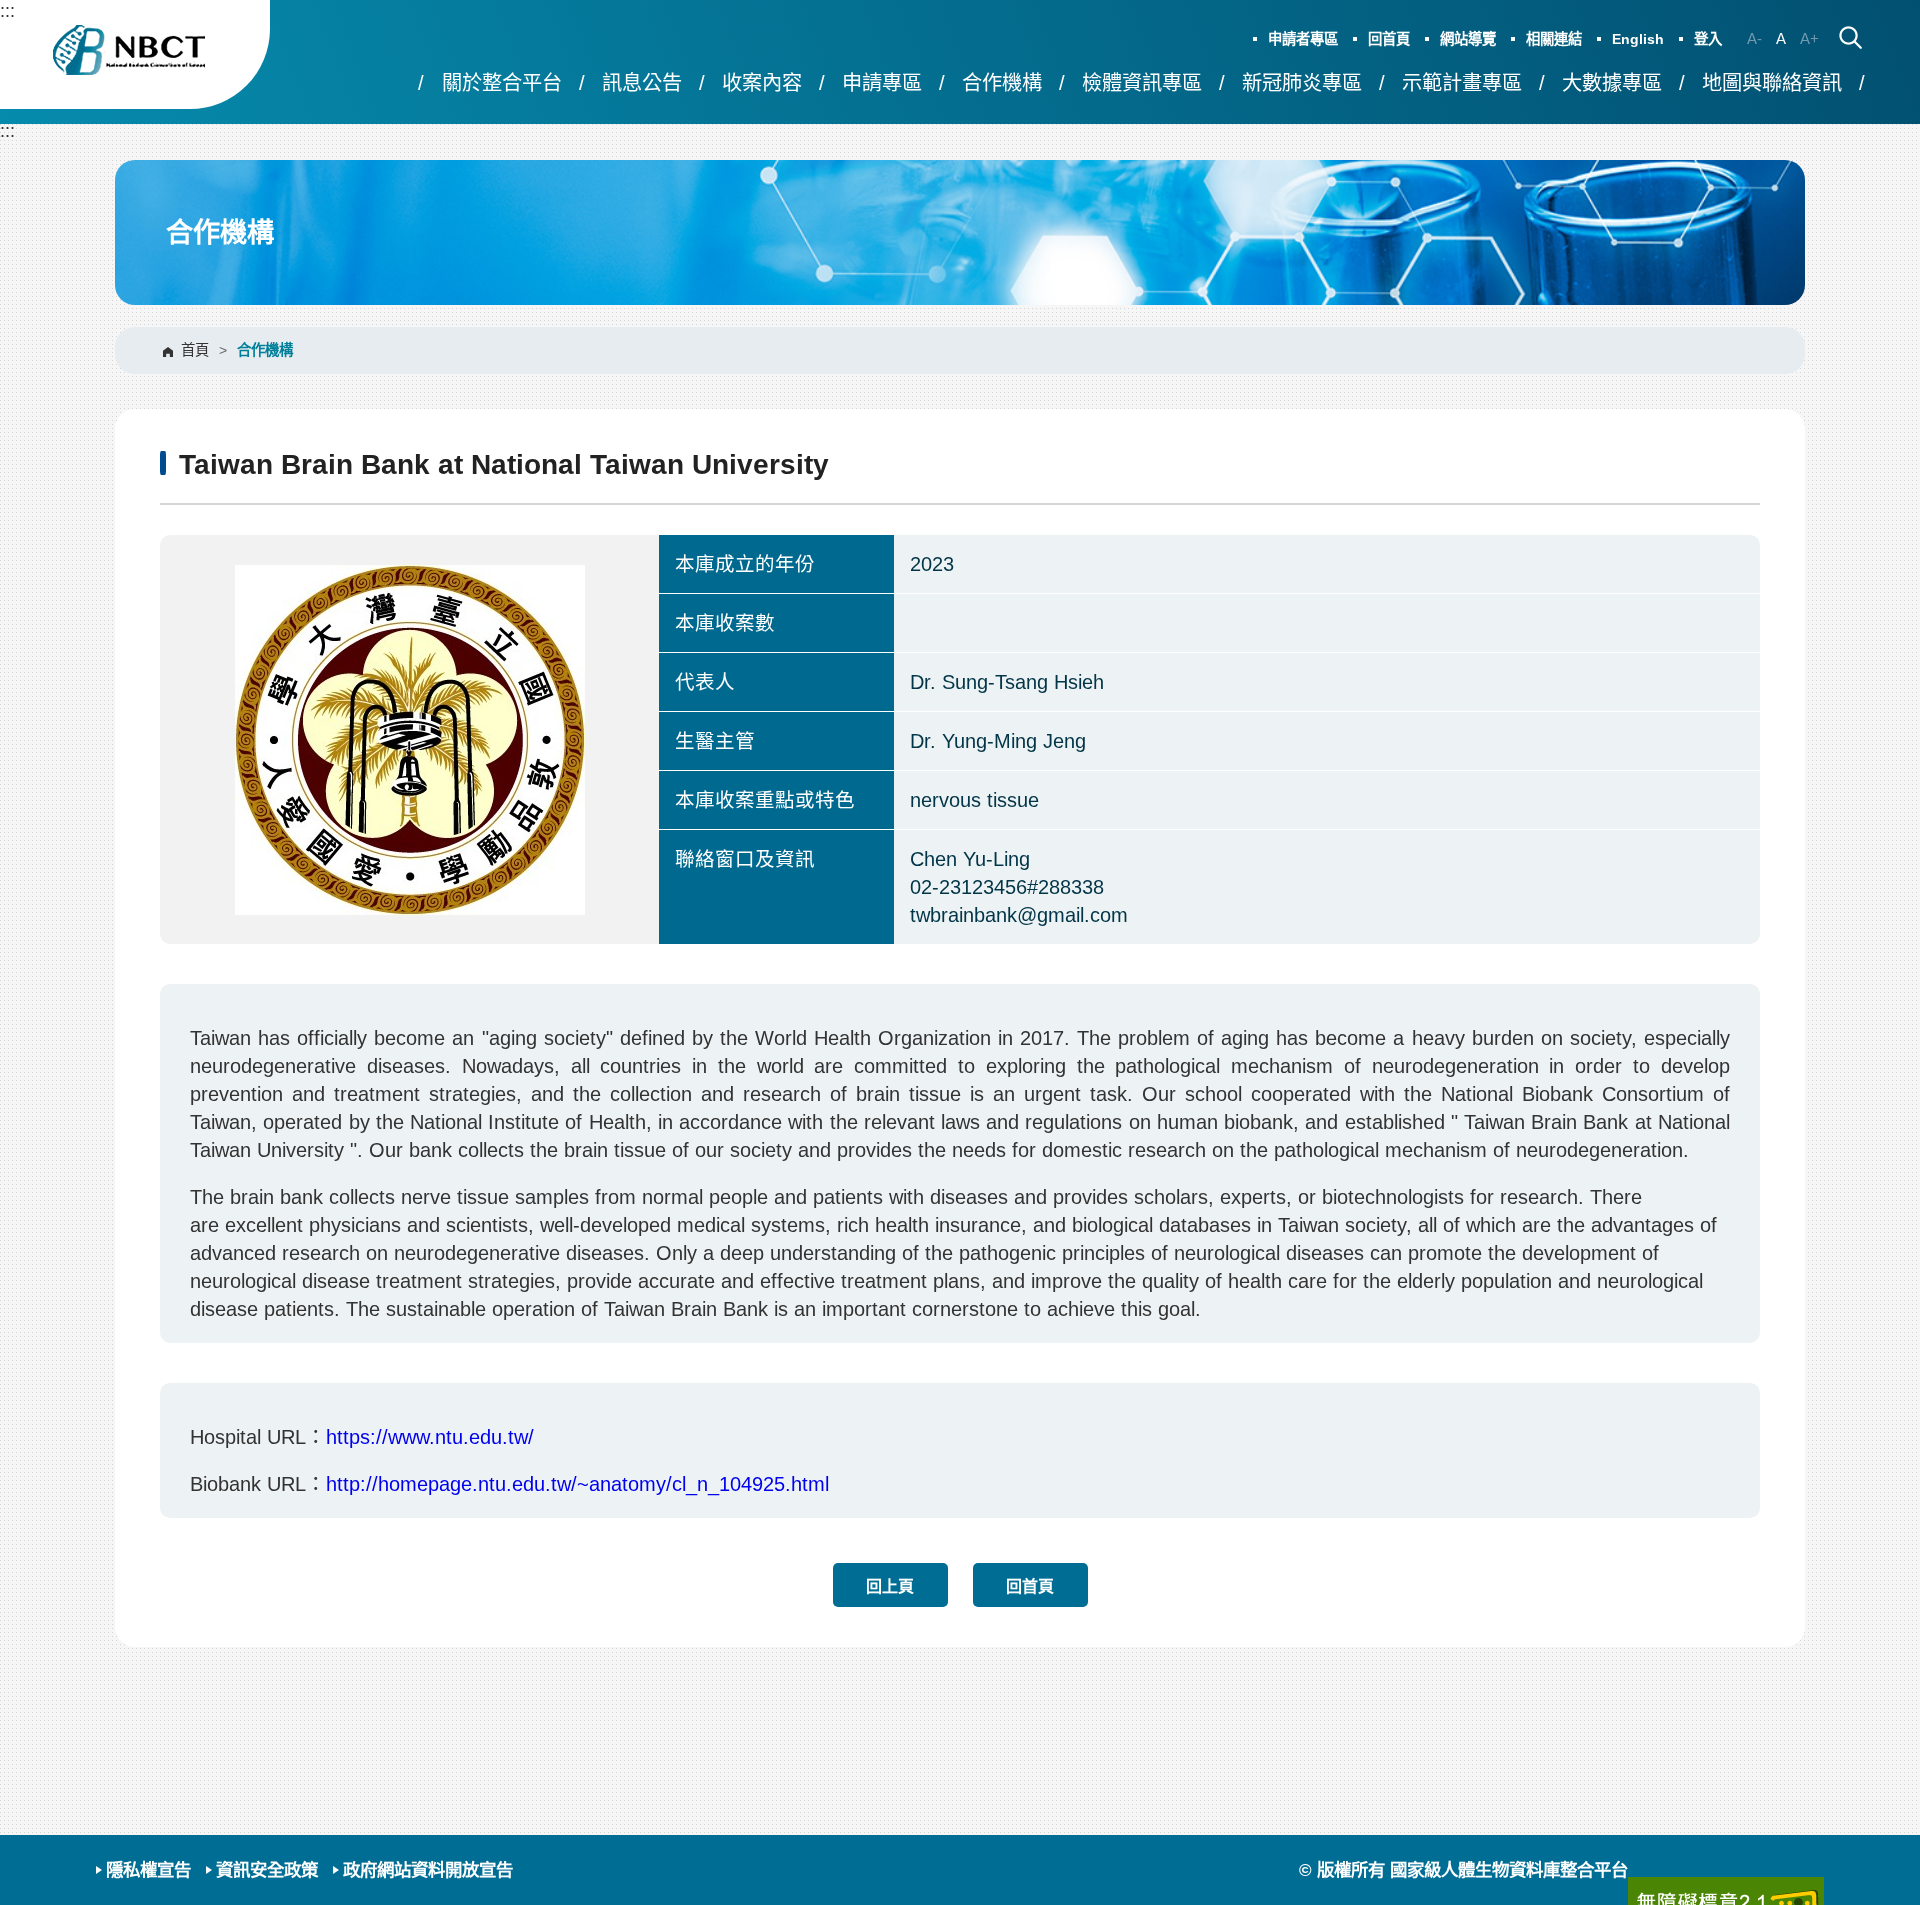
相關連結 (1554, 39)
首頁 (195, 350)
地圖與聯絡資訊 (1772, 83)
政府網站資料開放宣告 (428, 1870)
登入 (1708, 39)
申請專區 (882, 83)
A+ (1809, 38)
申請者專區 (1303, 39)
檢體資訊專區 (1142, 83)
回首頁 (1389, 39)
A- (1754, 38)
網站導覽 (1468, 39)
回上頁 (890, 1586)
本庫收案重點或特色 (765, 800)
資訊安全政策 (267, 1870)
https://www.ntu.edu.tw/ (430, 1437)
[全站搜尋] (1850, 39)
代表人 (705, 682)
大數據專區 (1612, 83)
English (1638, 39)
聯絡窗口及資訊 (745, 859)
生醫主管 (715, 741)
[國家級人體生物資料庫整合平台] (135, 54)
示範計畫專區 (1462, 83)
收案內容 (762, 83)
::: (7, 10)
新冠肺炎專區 (1302, 83)
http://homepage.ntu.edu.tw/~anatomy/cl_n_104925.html (577, 1484)
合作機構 (1002, 83)
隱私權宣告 (148, 1870)
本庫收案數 (725, 623)
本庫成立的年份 (745, 564)
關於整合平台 (502, 83)
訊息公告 (642, 83)
